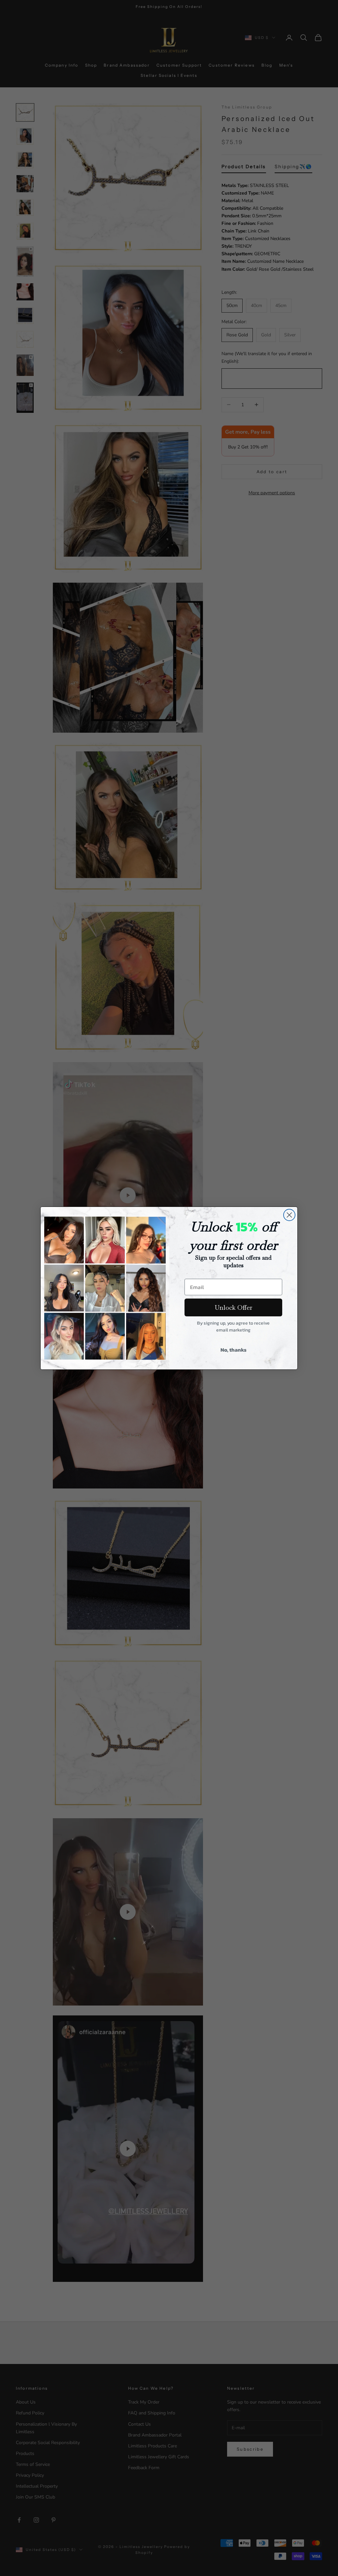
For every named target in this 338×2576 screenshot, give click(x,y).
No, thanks (234, 1350)
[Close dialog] (289, 1215)
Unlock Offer (234, 1307)
